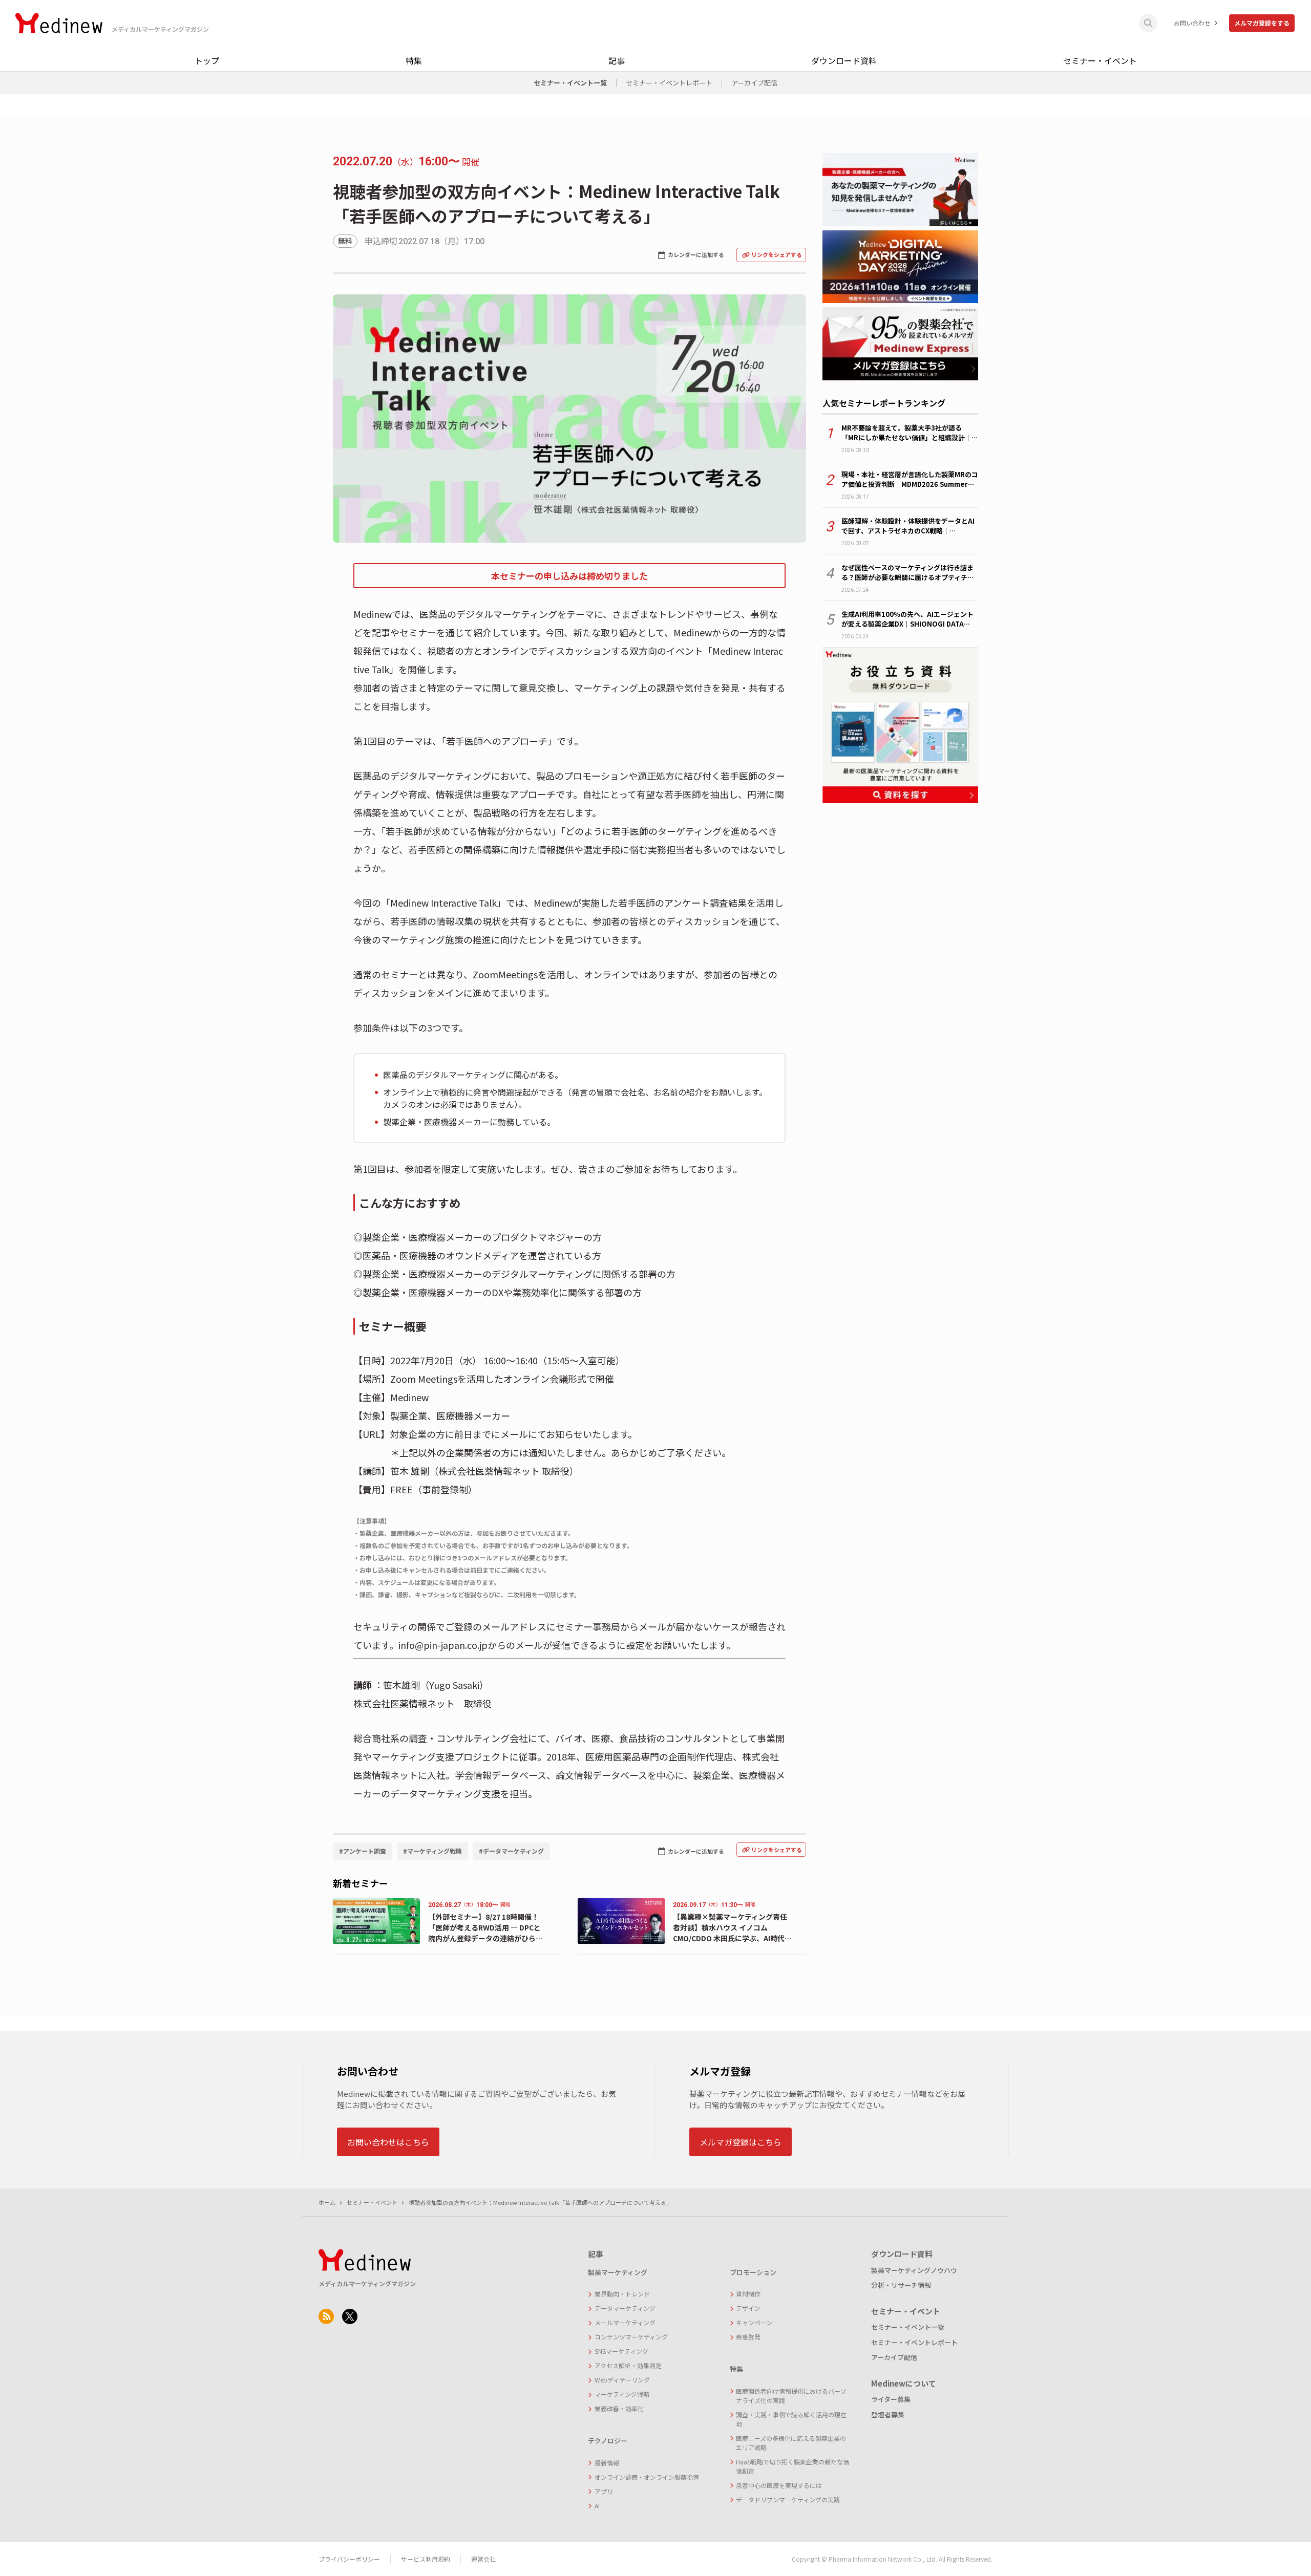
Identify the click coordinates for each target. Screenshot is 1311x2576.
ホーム (327, 2202)
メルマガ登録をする (1262, 23)
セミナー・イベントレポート (669, 83)
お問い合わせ (1192, 23)
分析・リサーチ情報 (901, 2285)
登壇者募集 (888, 2414)
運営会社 (483, 2559)
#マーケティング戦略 (432, 1851)
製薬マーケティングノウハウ (914, 2270)
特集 (414, 60)
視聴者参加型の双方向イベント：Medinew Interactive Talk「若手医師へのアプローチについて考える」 (540, 2202)
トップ (207, 60)
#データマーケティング (511, 1851)
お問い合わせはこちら (388, 2142)
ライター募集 (891, 2399)
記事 (617, 60)
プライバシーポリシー (349, 2559)
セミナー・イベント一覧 (570, 83)
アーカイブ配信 (754, 83)
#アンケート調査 (363, 1851)
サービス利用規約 (426, 2559)
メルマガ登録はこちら (741, 2142)
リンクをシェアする (777, 254)
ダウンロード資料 (844, 60)
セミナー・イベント (1100, 60)
